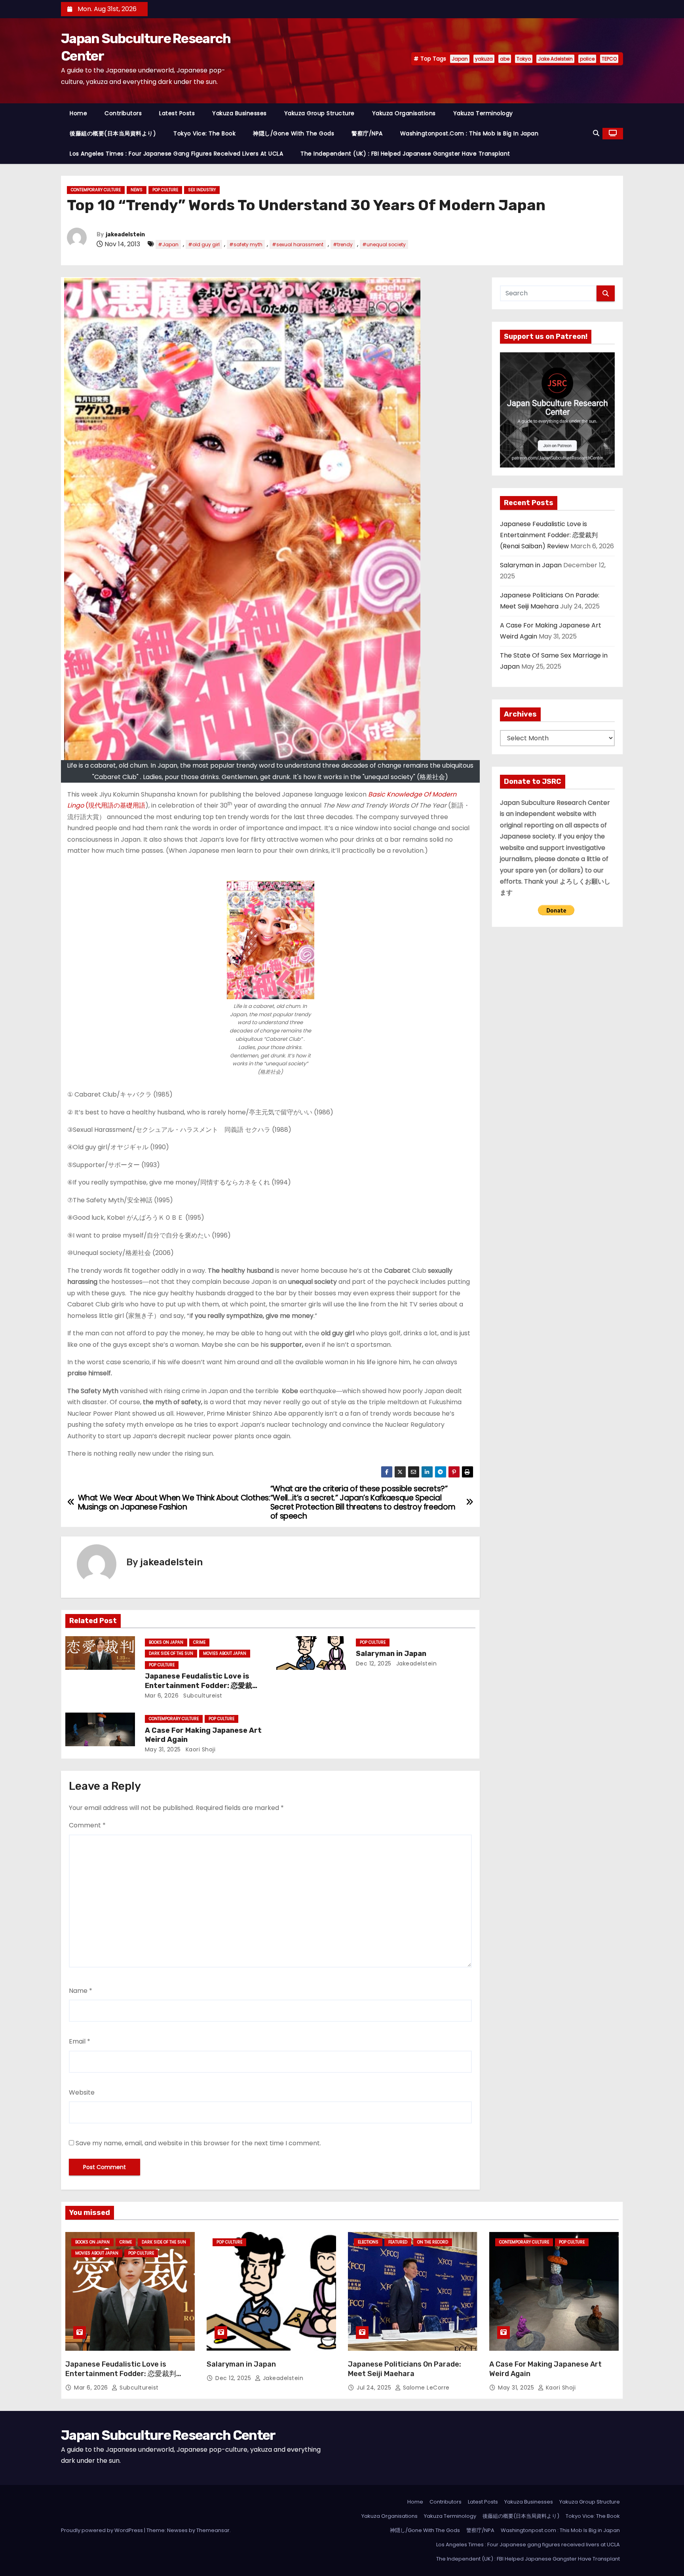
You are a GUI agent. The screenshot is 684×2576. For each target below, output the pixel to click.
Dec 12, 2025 (374, 1663)
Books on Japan (166, 1642)
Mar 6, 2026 (162, 1696)
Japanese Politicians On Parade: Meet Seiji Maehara (405, 2369)
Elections (368, 2242)
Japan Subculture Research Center (168, 2435)
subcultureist (202, 1696)
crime (199, 1642)
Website (82, 2092)
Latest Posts (177, 113)
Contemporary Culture (96, 190)
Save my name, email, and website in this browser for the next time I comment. (198, 2143)
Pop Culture (165, 190)
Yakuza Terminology (483, 113)
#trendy (343, 244)
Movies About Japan (225, 1653)
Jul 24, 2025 (375, 2388)
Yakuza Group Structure (319, 113)
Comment (87, 1825)
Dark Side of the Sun (171, 1653)
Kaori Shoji (199, 1749)
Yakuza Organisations (404, 113)
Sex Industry (202, 190)
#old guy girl (204, 244)
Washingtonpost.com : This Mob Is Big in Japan (469, 133)
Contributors (123, 113)
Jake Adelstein (555, 59)
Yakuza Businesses (239, 113)
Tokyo (524, 59)
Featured (398, 2242)
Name (81, 1991)
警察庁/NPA (367, 133)
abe (505, 59)
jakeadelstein (125, 235)
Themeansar (213, 2530)
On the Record (433, 2242)
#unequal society (384, 244)
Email (80, 2041)
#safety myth (246, 244)
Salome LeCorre (425, 2388)
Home (78, 113)
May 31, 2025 (163, 1749)
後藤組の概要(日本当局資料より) (113, 133)
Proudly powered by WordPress (103, 2530)
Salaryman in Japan (391, 1654)
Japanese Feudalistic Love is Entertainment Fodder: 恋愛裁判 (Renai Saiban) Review (202, 1686)
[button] (596, 133)
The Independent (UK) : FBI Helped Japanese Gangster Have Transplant (405, 154)
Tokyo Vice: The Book (204, 133)
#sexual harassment (298, 244)
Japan (460, 59)
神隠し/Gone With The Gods (294, 133)
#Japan (168, 244)
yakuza (484, 59)
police (587, 59)
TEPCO (609, 59)
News (137, 190)
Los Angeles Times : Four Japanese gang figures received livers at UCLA (176, 154)
